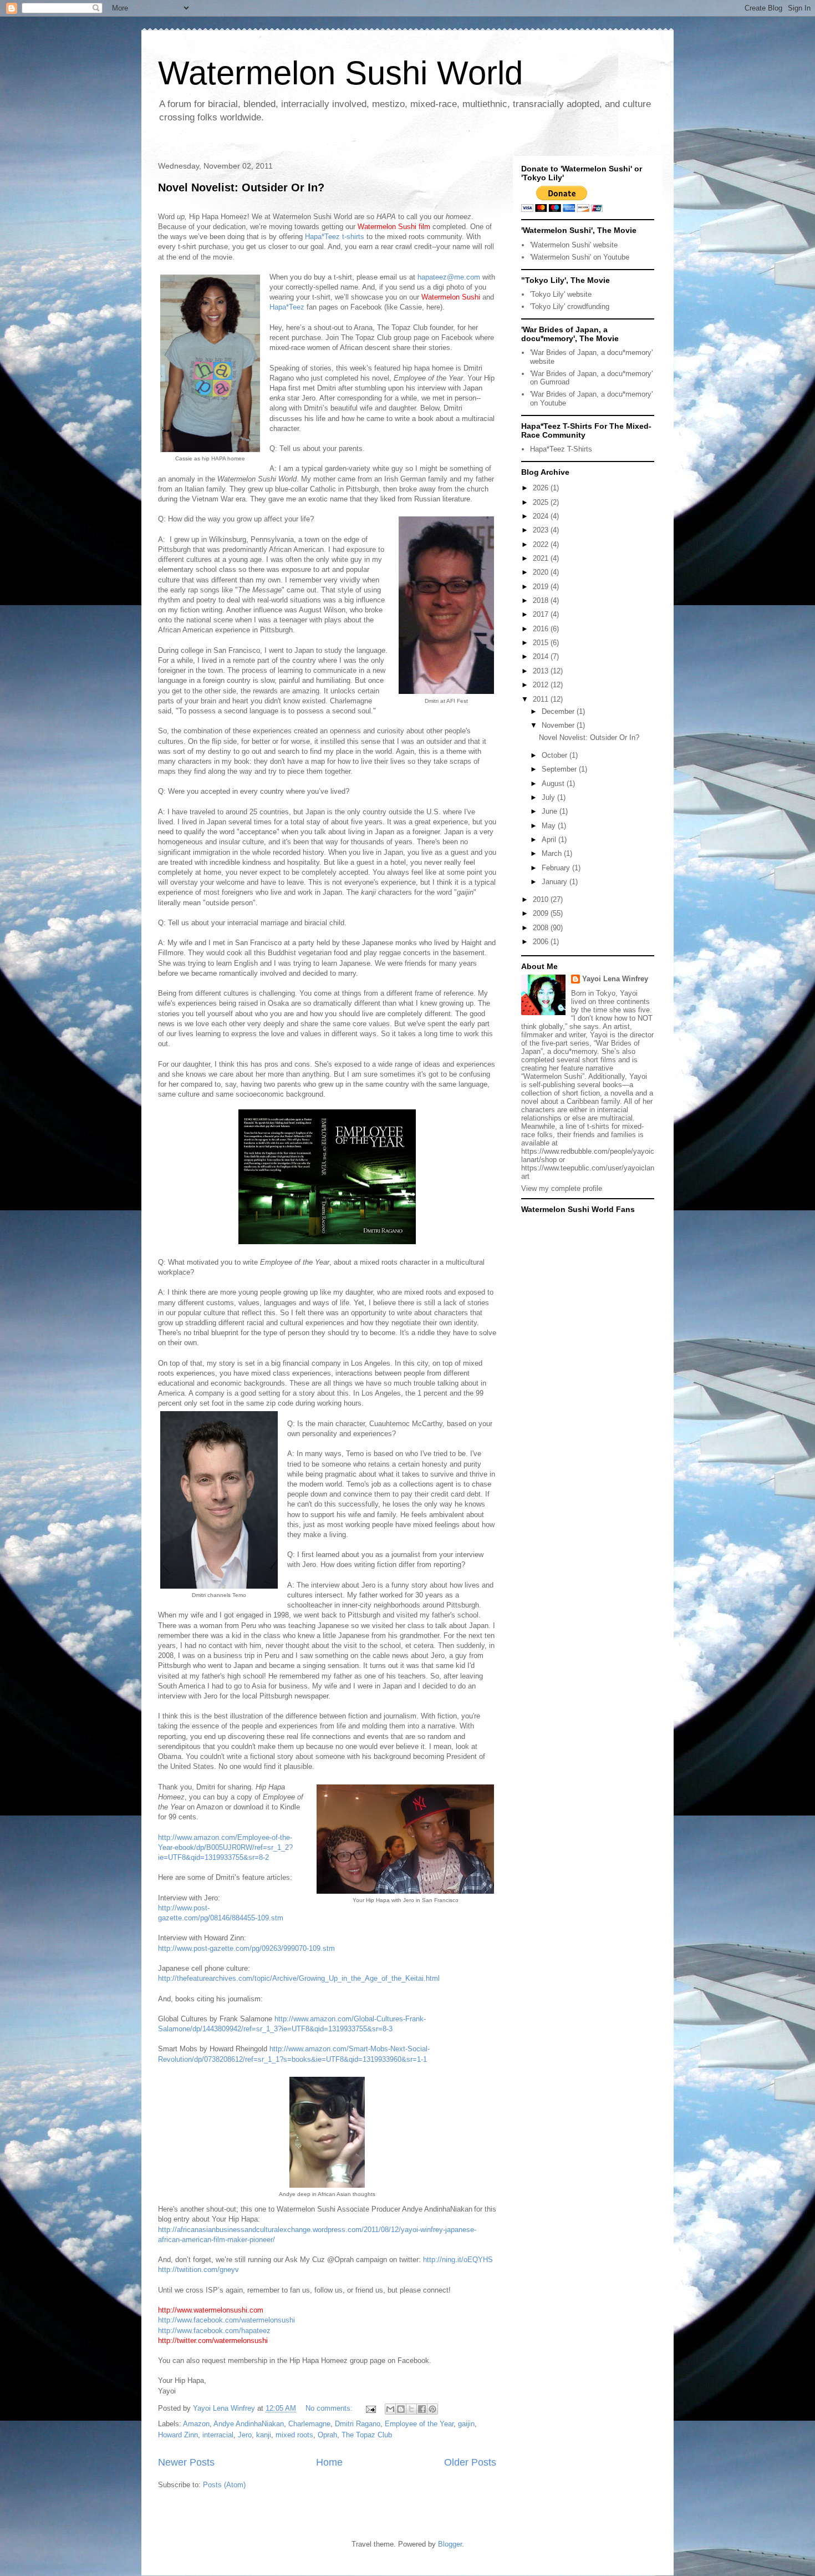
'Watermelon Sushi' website (574, 245)
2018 (542, 600)
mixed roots (294, 2435)
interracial (218, 2435)
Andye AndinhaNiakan (249, 2424)
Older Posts (470, 2462)
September (560, 769)
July (549, 797)
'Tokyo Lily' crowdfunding (570, 306)
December (559, 711)
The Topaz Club (367, 2435)
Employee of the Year (419, 2424)
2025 (542, 502)
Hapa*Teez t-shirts (335, 237)
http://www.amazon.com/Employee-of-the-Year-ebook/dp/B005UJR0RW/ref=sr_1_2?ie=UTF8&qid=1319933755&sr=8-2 (225, 1847)
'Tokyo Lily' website (561, 294)
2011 (542, 699)
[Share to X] (411, 2409)
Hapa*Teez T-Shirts (561, 449)
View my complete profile (562, 1188)
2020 (542, 572)
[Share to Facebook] (422, 2409)
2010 (542, 899)
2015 (542, 643)
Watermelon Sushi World (340, 73)
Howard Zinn (178, 2435)
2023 (542, 530)
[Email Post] (370, 2408)
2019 (542, 587)
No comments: (330, 2408)
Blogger (450, 2544)
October (556, 755)
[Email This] (390, 2409)
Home (329, 2462)
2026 (542, 488)
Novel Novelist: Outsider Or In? (241, 187)
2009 (542, 913)
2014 (542, 656)
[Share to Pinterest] (432, 2409)
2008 (542, 928)
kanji (264, 2435)
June (551, 811)
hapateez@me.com (449, 277)
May (550, 826)
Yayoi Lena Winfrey (615, 979)
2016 (542, 629)
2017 (542, 614)
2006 (542, 942)
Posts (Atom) (224, 2485)
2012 (542, 685)
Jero (245, 2435)
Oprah (327, 2435)
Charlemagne (309, 2424)
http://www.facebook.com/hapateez (214, 2331)
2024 (542, 516)
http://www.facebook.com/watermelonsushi (226, 2320)
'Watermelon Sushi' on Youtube (580, 257)
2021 (542, 558)
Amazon (196, 2424)
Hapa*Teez (287, 307)
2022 (542, 544)
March (553, 853)
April (550, 840)
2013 (542, 671)
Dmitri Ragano (358, 2424)
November (559, 725)
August (554, 784)
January (556, 882)
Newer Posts (186, 2462)
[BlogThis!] (401, 2409)
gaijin (466, 2424)
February (557, 868)
